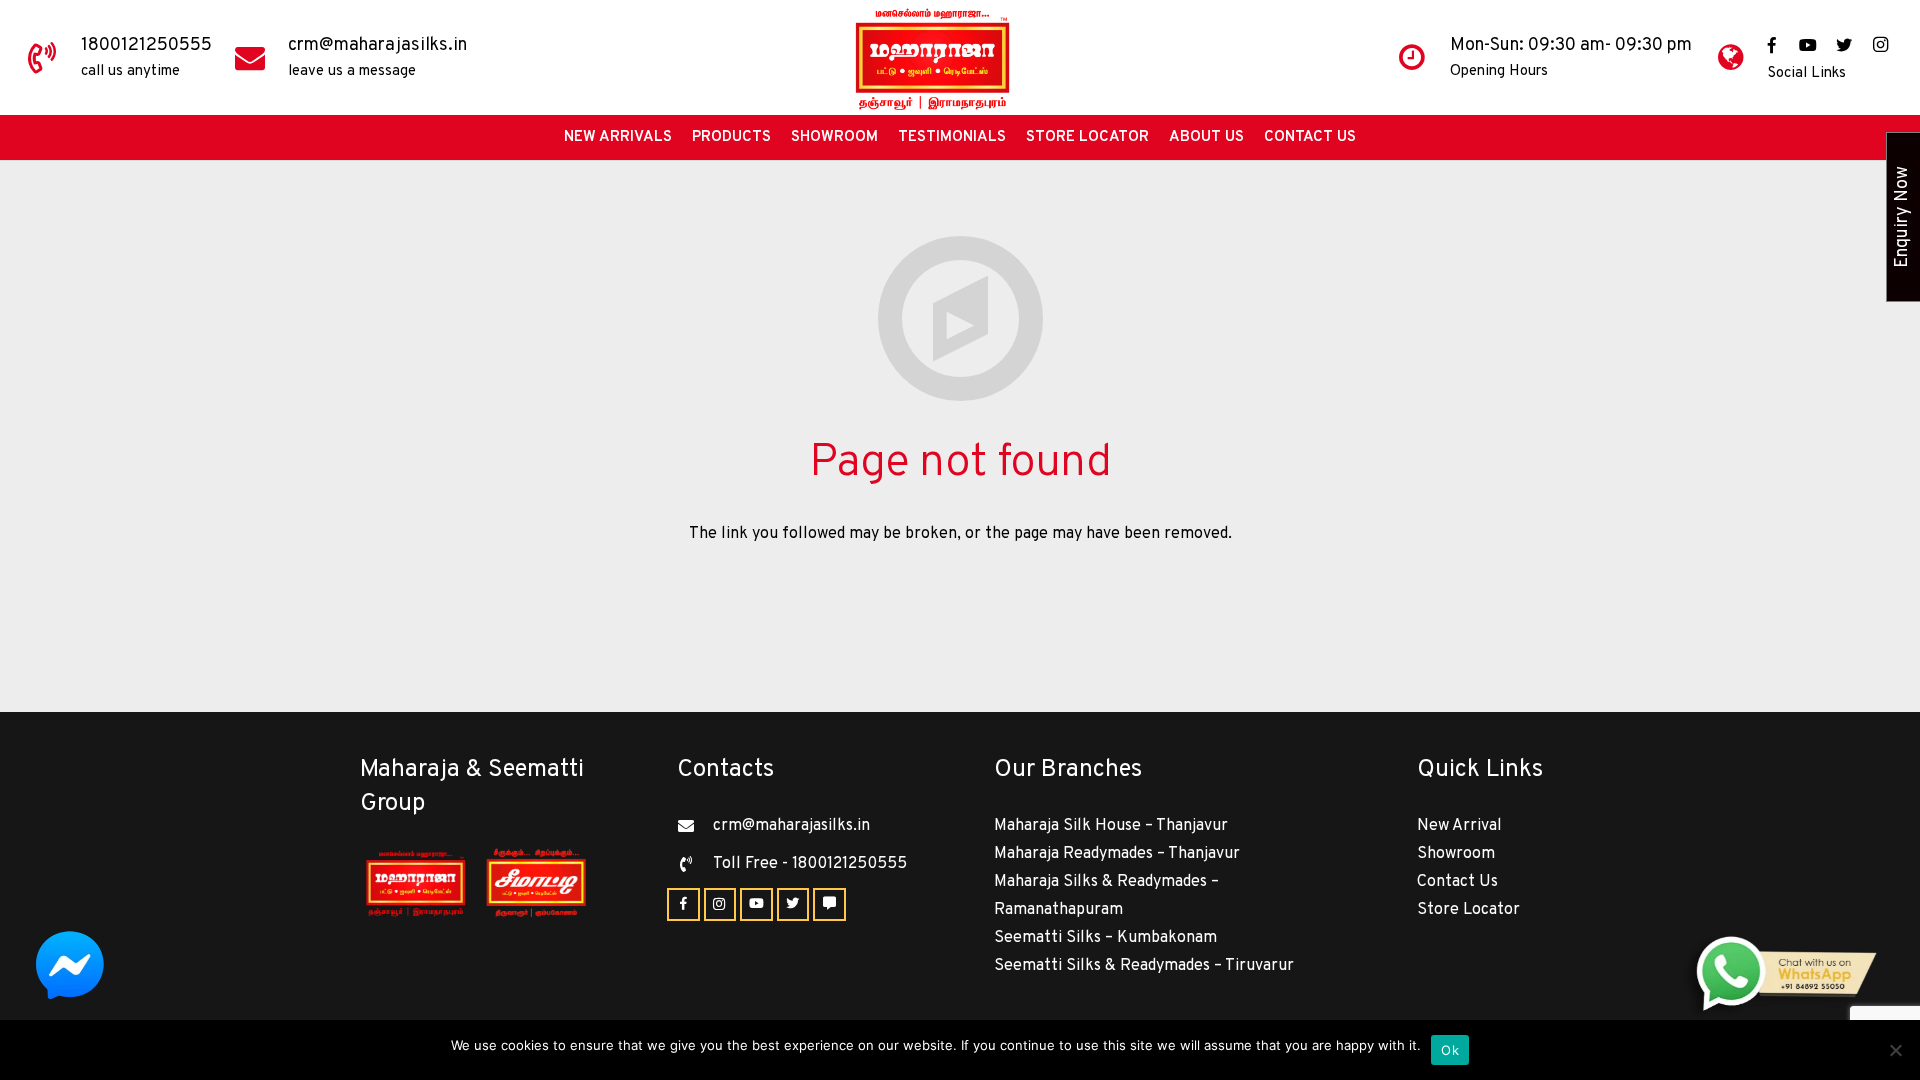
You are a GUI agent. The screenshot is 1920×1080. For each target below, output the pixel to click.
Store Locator (1468, 910)
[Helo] (829, 904)
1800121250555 (146, 45)
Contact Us (1457, 882)
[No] (1895, 1050)
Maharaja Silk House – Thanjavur (1111, 826)
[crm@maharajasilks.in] (695, 826)
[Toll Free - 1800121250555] (695, 864)
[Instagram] (1880, 45)
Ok (1450, 1050)
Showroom (1456, 854)
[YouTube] (1808, 45)
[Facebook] (1772, 45)
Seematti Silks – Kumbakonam (1105, 938)
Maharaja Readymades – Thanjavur (1117, 854)
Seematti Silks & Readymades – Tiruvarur (1144, 966)
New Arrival (1459, 826)
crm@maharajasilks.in (377, 45)
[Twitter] (1844, 45)
